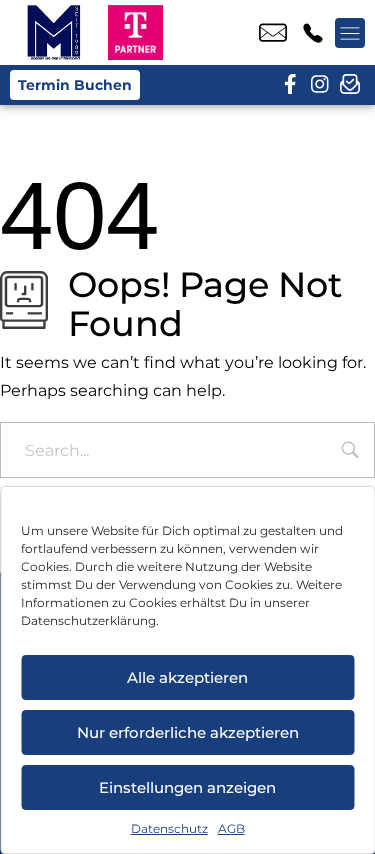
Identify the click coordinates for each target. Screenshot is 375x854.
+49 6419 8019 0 (313, 33)
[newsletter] (350, 85)
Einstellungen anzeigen (187, 787)
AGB (231, 828)
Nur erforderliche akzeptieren (188, 732)
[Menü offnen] (350, 33)
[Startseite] (54, 32)
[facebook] (290, 85)
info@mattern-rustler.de (273, 33)
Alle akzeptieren (187, 677)
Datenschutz (169, 828)
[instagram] (320, 85)
